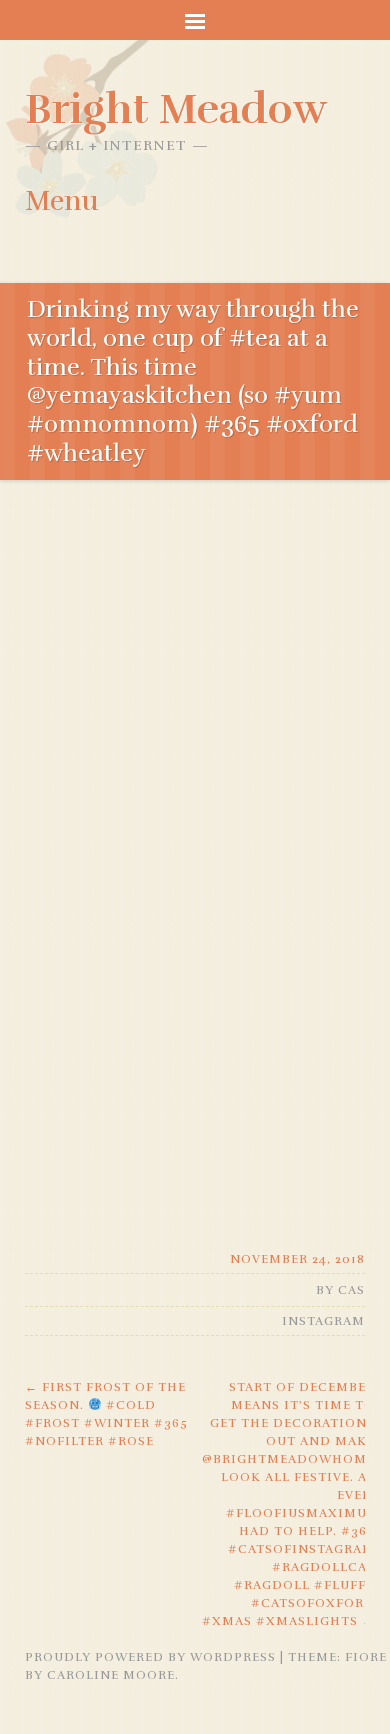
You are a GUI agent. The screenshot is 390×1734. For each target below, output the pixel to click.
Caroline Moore (111, 1675)
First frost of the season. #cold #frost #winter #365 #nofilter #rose (106, 1414)
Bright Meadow (176, 109)
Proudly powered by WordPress (150, 1657)
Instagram (323, 1321)
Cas (351, 1290)
